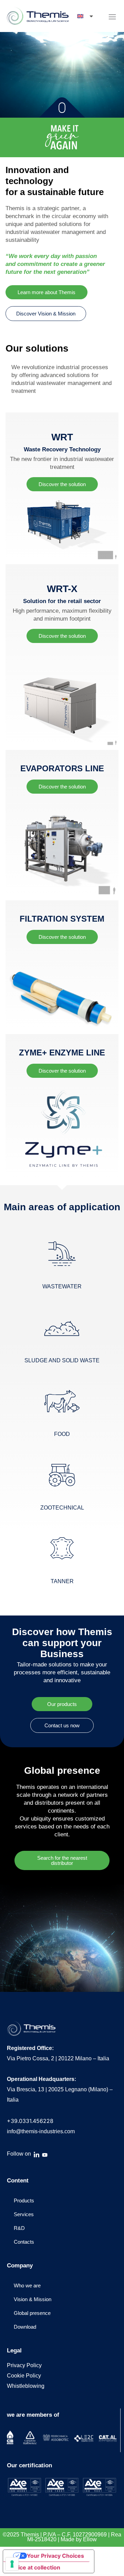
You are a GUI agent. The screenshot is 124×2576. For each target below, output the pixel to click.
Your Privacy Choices (55, 2556)
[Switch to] (86, 16)
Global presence (32, 2313)
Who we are (27, 2285)
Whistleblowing (26, 2386)
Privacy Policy (24, 2365)
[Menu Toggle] (112, 17)
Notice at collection (34, 2567)
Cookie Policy (24, 2376)
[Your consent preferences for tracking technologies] (12, 2564)
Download (25, 2327)
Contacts (24, 2242)
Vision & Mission (33, 2299)
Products (24, 2201)
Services (24, 2214)
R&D (19, 2228)
